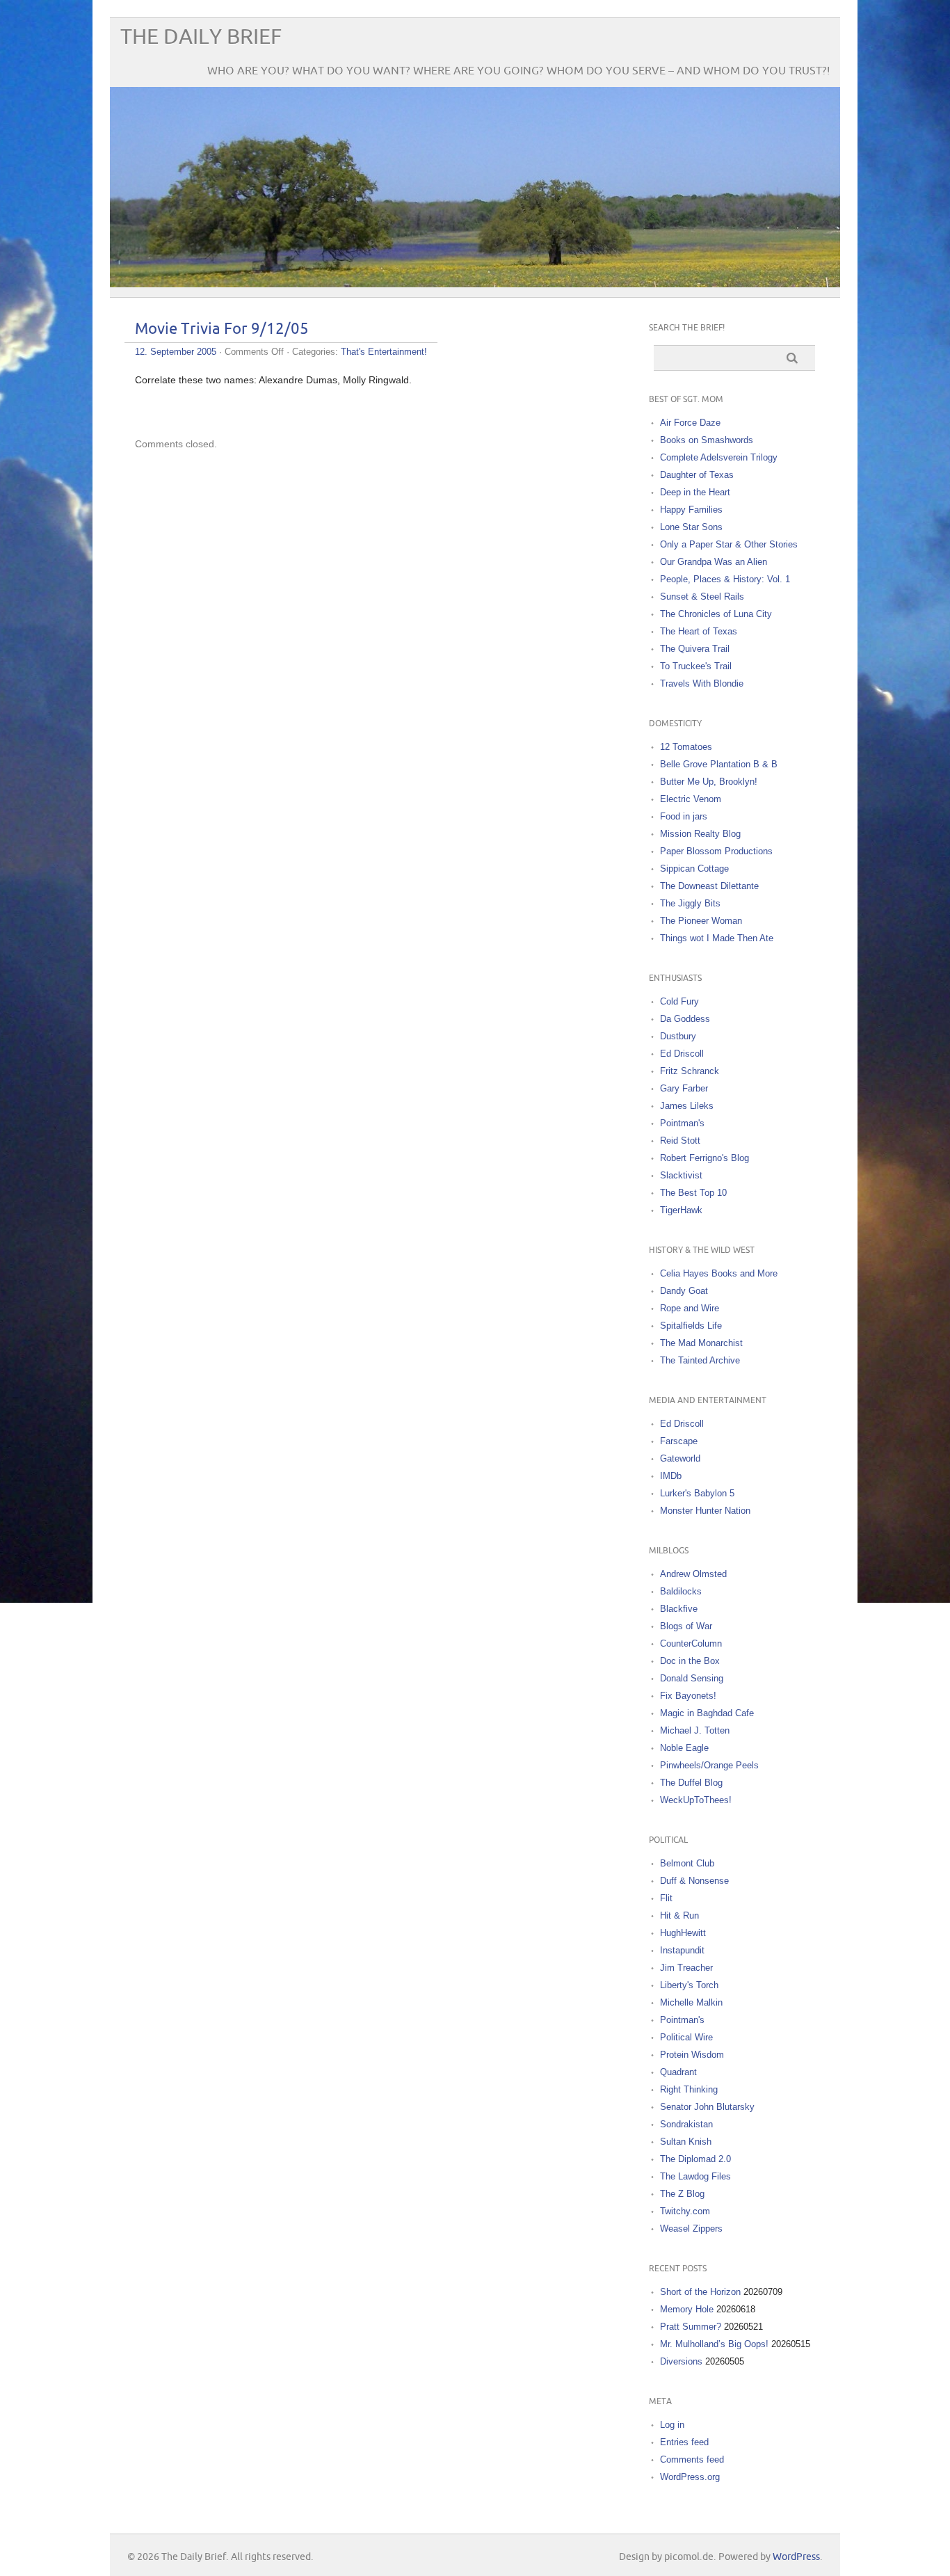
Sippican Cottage (694, 869)
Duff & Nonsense (694, 1881)
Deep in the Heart (695, 492)
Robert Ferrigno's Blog (705, 1158)
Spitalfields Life (691, 1326)
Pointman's (682, 1123)
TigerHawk (681, 1210)
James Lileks (687, 1106)
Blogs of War (686, 1626)
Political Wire (686, 2037)
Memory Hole (687, 2309)
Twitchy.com (685, 2211)
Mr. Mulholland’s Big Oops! (714, 2344)
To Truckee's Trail (696, 666)
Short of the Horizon (700, 2292)
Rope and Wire (690, 1308)
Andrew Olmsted (693, 1574)
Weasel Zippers (691, 2229)
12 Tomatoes (686, 747)
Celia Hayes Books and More (719, 1273)
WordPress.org (690, 2477)
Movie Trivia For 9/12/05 (222, 329)
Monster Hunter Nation (705, 1511)
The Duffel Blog (691, 1783)
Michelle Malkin (691, 2002)
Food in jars (684, 816)
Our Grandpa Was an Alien (714, 562)
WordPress (796, 2557)
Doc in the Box (690, 1661)
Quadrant (678, 2072)
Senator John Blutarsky (707, 2107)
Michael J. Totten (695, 1730)
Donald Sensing (692, 1678)
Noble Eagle (684, 1748)
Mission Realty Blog (700, 834)
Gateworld (680, 1458)
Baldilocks (681, 1591)
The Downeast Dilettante (709, 886)
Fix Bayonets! (688, 1696)
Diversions (681, 2361)
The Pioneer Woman (701, 921)
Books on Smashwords (707, 440)
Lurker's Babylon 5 (697, 1493)
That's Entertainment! (384, 352)
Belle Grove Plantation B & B (719, 764)
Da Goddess (685, 1019)
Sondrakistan (686, 2124)
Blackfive (679, 1609)
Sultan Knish (686, 2142)
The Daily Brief (201, 37)
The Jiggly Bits (690, 903)
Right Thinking (689, 2089)
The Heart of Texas (699, 631)
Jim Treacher (686, 1968)
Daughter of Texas (697, 475)
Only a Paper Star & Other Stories (729, 544)
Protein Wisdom (692, 2055)
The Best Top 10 (693, 1193)
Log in (672, 2425)
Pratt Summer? (691, 2327)
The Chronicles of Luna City (716, 614)
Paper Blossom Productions (716, 851)
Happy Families (691, 510)
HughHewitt (683, 1933)
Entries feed (684, 2442)
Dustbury (678, 1036)
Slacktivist (681, 1175)
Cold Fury (679, 1001)
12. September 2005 (176, 352)
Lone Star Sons (691, 527)
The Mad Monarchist (701, 1343)
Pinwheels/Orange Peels (709, 1765)
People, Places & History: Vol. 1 (725, 579)
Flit (666, 1898)
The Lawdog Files (695, 2176)
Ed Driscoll (682, 1054)
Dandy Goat (684, 1291)
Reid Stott (680, 1141)
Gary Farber (684, 1088)
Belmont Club (687, 1863)
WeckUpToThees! (696, 1800)
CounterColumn (691, 1643)
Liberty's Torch (689, 1985)
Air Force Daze (690, 423)
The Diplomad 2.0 (695, 2159)
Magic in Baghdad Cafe (707, 1713)
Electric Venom (691, 799)
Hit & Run (679, 1915)
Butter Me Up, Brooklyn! (709, 782)
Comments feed (692, 2459)
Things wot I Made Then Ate (717, 938)
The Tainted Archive (700, 1360)
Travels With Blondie (702, 683)
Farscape (679, 1441)
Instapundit (682, 1950)
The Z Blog (682, 2194)
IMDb (671, 1476)
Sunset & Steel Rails (702, 597)
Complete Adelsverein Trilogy (719, 457)
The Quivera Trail (695, 649)
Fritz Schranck (690, 1071)
